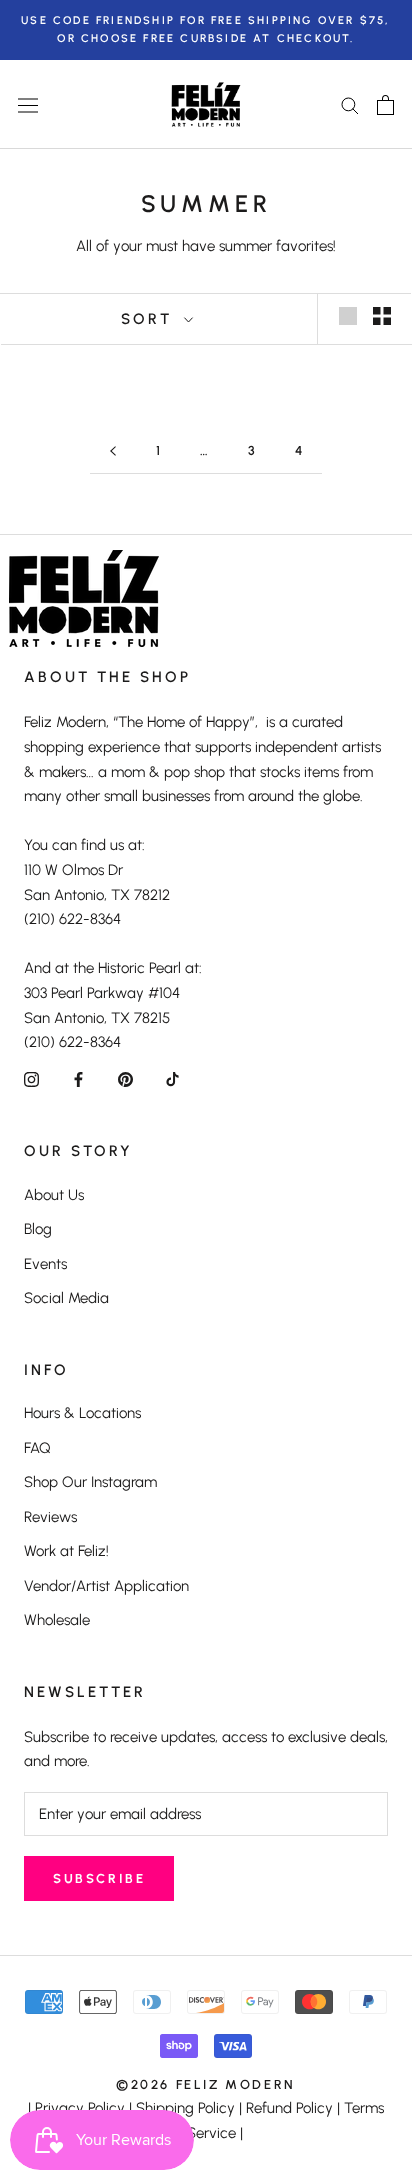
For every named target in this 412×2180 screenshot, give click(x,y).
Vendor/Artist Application (106, 1586)
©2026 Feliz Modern (206, 2084)
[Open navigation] (28, 105)
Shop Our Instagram (90, 1482)
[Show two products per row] (382, 316)
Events (45, 1264)
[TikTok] (172, 1078)
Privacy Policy (80, 2108)
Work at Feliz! (66, 1551)
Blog (38, 1229)
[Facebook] (78, 1078)
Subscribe (99, 1878)
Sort (150, 319)
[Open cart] (385, 105)
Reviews (50, 1517)
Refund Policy (289, 2108)
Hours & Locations (82, 1413)
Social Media (66, 1298)
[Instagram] (31, 1078)
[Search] (350, 104)
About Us (54, 1195)
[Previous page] (113, 451)
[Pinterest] (125, 1078)
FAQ (37, 1448)
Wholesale (57, 1620)
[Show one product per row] (348, 316)
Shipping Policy (185, 2108)
